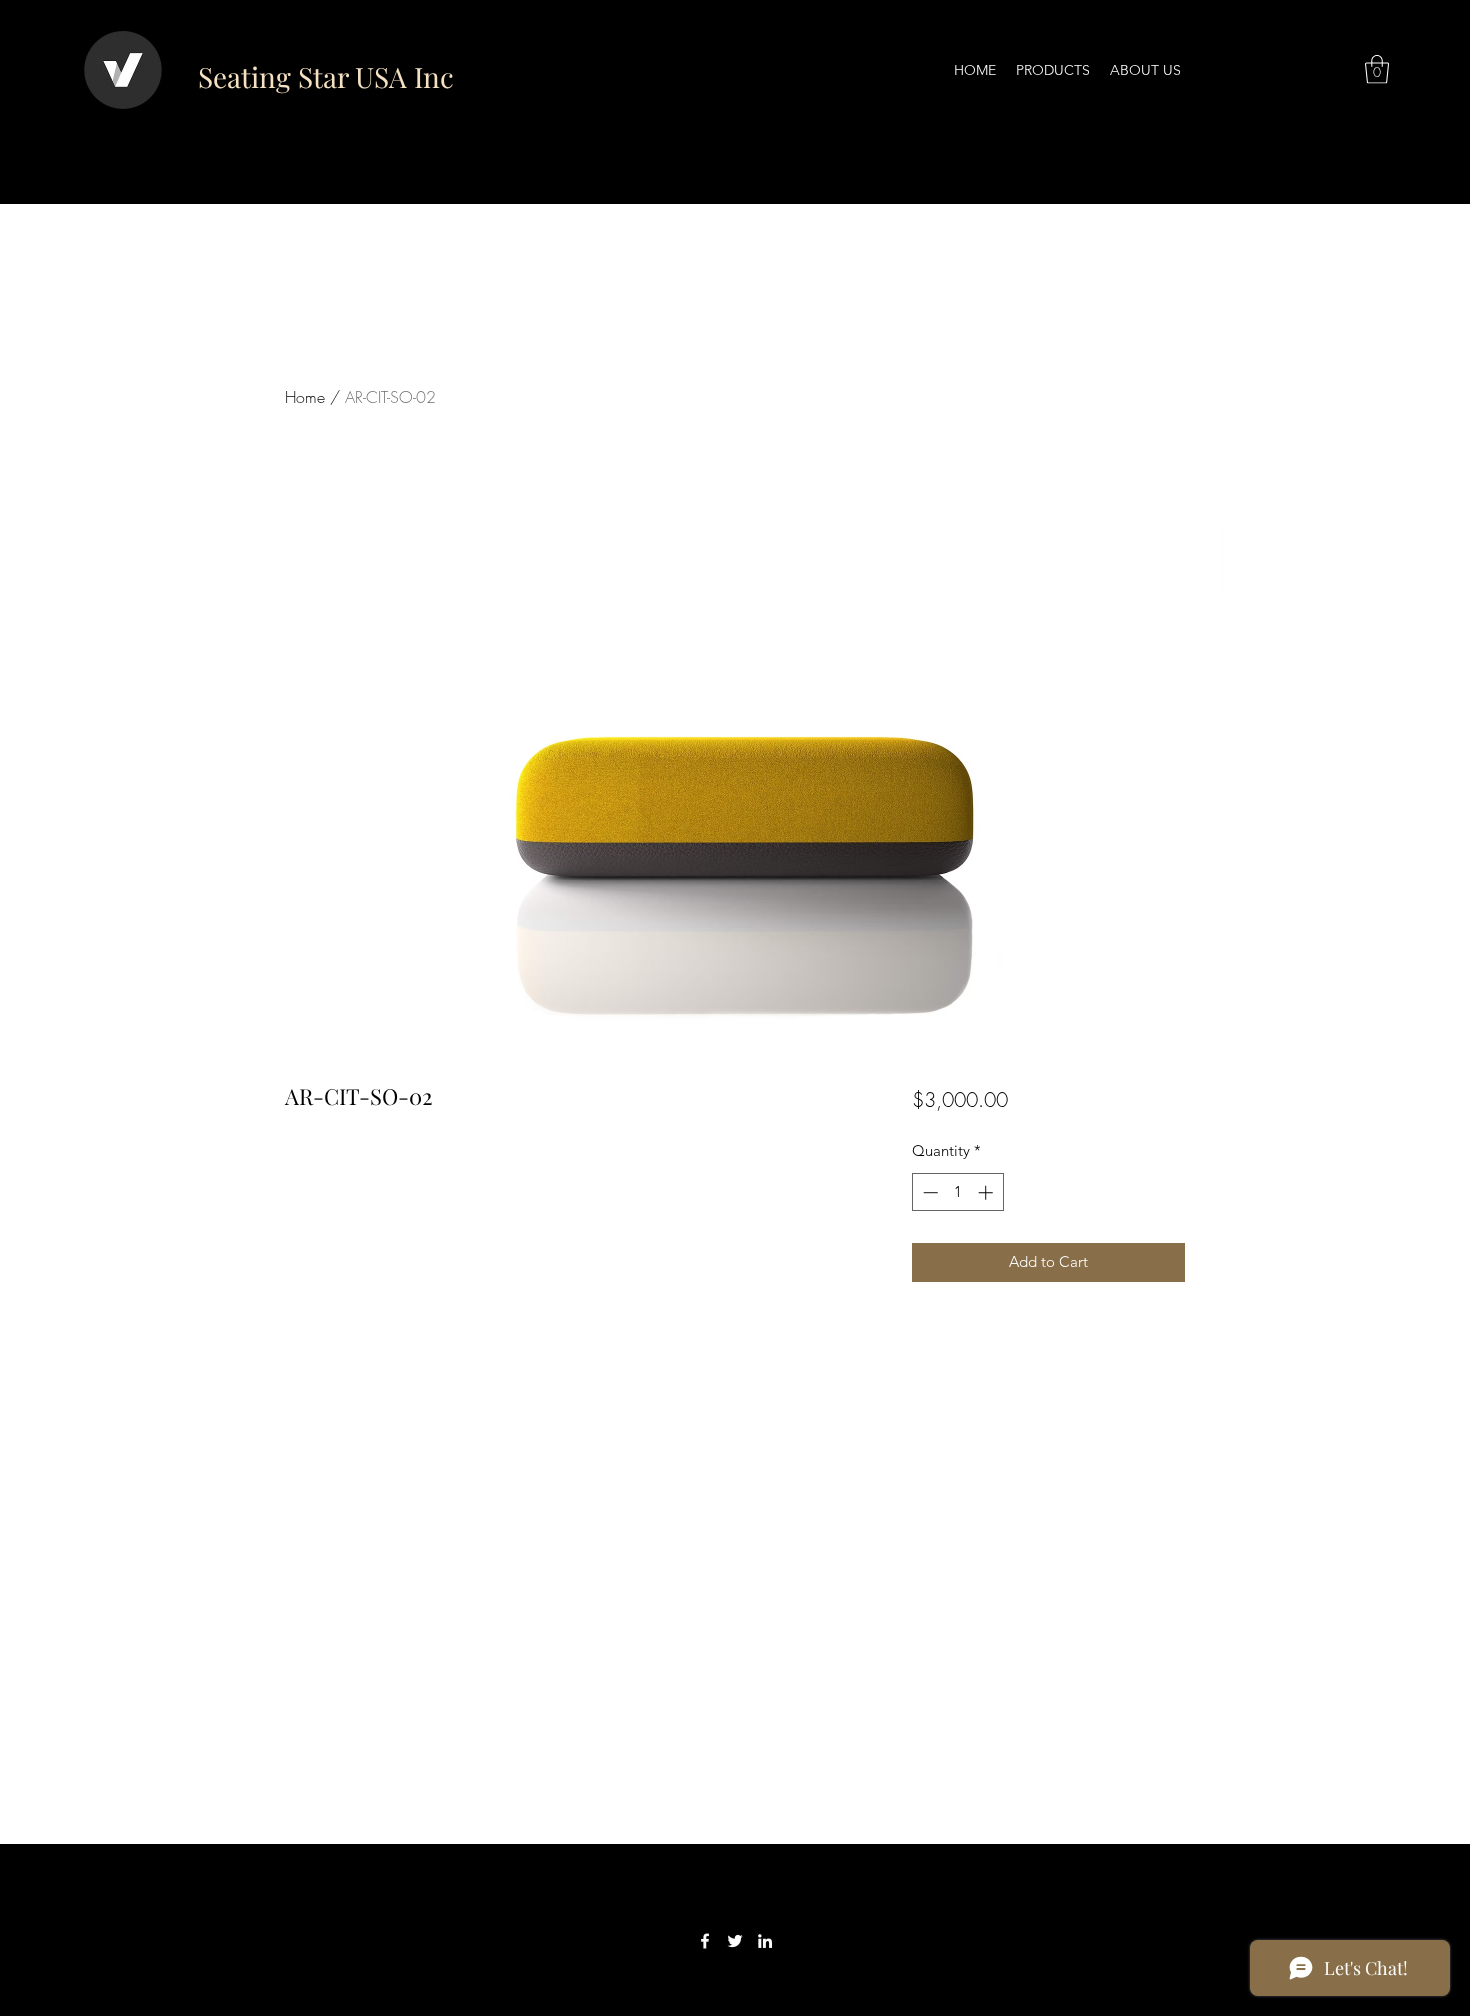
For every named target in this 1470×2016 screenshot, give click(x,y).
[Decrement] (928, 1192)
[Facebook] (705, 1941)
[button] (1377, 69)
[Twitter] (735, 1941)
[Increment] (987, 1192)
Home (305, 397)
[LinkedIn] (765, 1941)
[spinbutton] (957, 1192)
